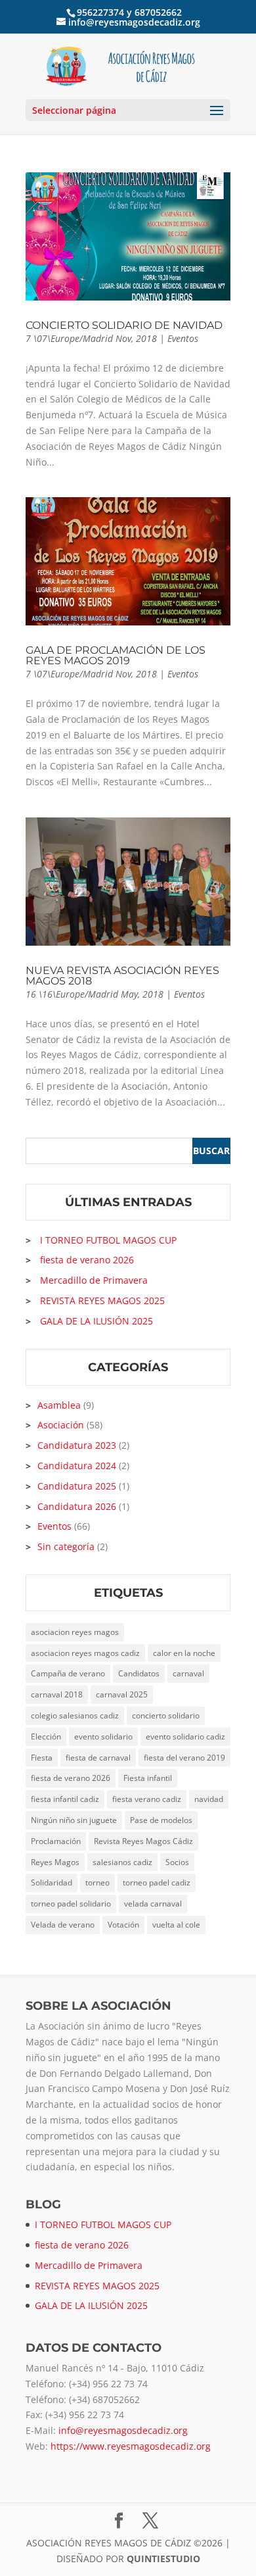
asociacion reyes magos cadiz (85, 1653)
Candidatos (139, 1673)
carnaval (188, 1673)
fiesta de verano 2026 (87, 1260)
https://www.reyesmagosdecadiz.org (131, 2446)
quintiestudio (163, 2559)
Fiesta (42, 1758)
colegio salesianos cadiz (75, 1715)
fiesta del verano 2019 (184, 1758)
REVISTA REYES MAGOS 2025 (102, 1300)
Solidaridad (52, 1883)
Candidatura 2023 (77, 1445)
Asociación (61, 1425)
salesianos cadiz (122, 1862)
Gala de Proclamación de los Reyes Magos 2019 (116, 655)
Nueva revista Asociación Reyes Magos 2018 (122, 976)
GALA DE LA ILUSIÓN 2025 (96, 1321)
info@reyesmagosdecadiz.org (123, 2430)
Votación (123, 1925)
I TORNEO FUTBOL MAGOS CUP (108, 1240)
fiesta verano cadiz (147, 1799)
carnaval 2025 (122, 1694)
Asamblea (59, 1405)
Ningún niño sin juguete (74, 1820)
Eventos (183, 338)
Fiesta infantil (148, 1778)
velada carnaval (153, 1904)
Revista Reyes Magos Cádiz (143, 1841)
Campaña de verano (68, 1673)
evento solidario (103, 1737)
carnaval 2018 (57, 1694)
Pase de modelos (161, 1820)
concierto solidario (166, 1715)
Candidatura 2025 (77, 1486)
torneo (97, 1883)
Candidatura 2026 (77, 1506)
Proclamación (56, 1841)
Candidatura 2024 (77, 1466)
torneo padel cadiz (157, 1883)
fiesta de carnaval (98, 1758)
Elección (46, 1737)
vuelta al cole (176, 1925)
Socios (177, 1862)
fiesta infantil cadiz (65, 1799)
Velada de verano (63, 1925)
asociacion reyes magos (75, 1632)
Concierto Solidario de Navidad (124, 325)
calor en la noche (184, 1653)
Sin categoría (66, 1546)
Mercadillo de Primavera (94, 1280)
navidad (209, 1799)
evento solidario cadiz (185, 1737)
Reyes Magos (55, 1862)
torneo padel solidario (71, 1904)
